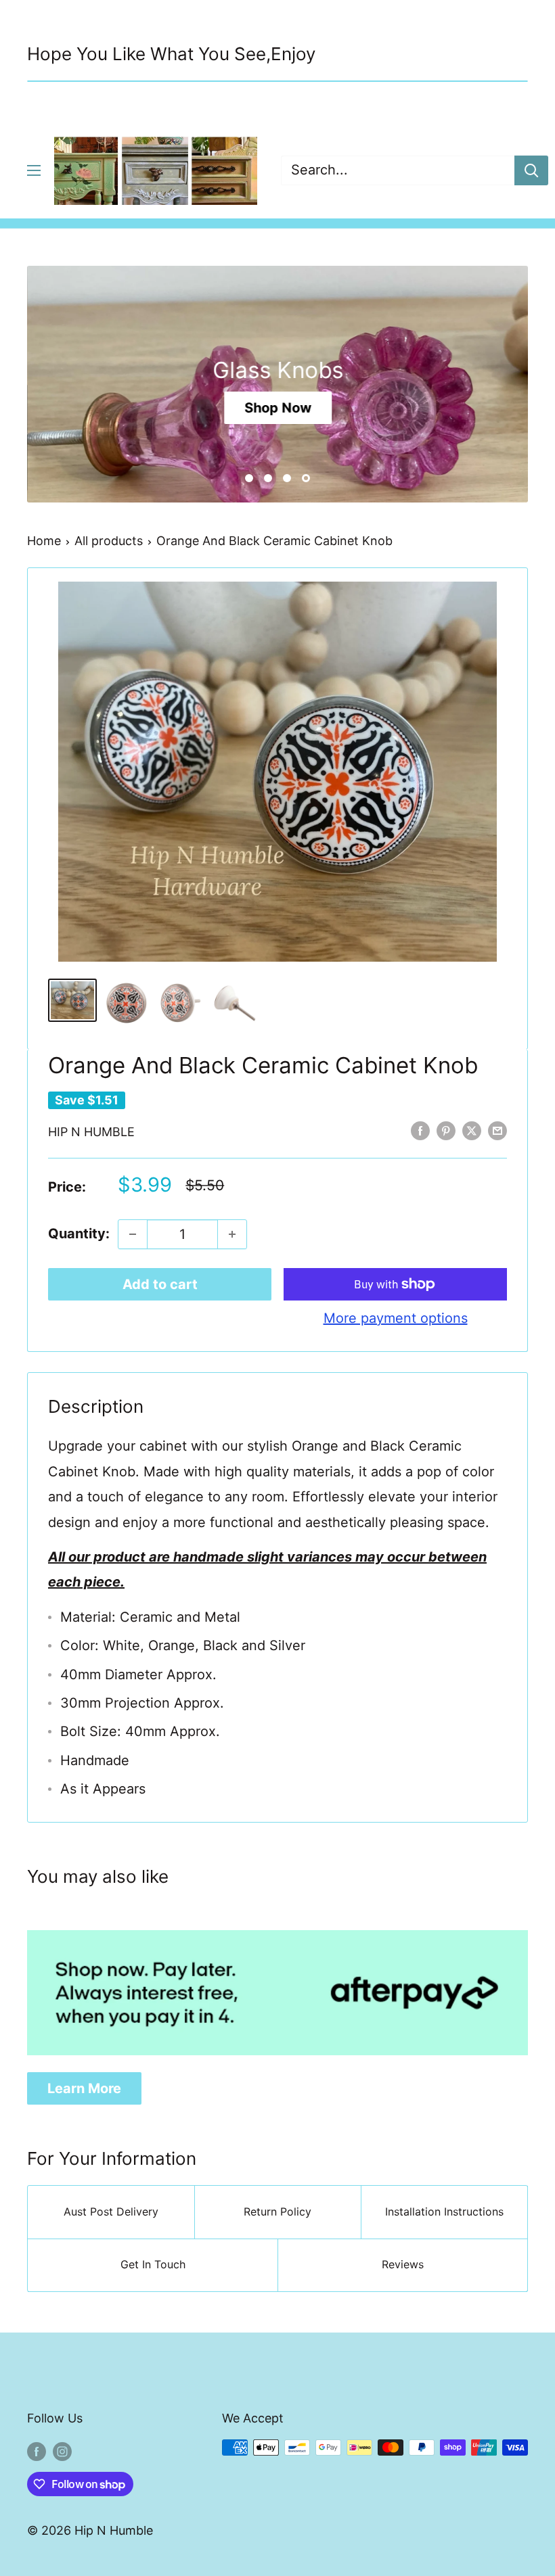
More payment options (396, 1318)
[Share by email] (497, 1130)
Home (44, 541)
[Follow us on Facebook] (37, 2451)
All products (109, 541)
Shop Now (278, 407)
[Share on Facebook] (420, 1130)
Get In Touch (153, 2264)
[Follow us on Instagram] (62, 2451)
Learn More (84, 2088)
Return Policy (277, 2211)
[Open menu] (34, 170)
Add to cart (160, 1284)
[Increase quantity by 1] (232, 1234)
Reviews (403, 2264)
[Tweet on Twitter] (472, 1130)
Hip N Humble (91, 1132)
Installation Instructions (444, 2211)
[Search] (531, 170)
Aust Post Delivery (111, 2211)
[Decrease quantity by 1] (133, 1234)
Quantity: (79, 1234)
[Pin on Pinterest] (446, 1130)
